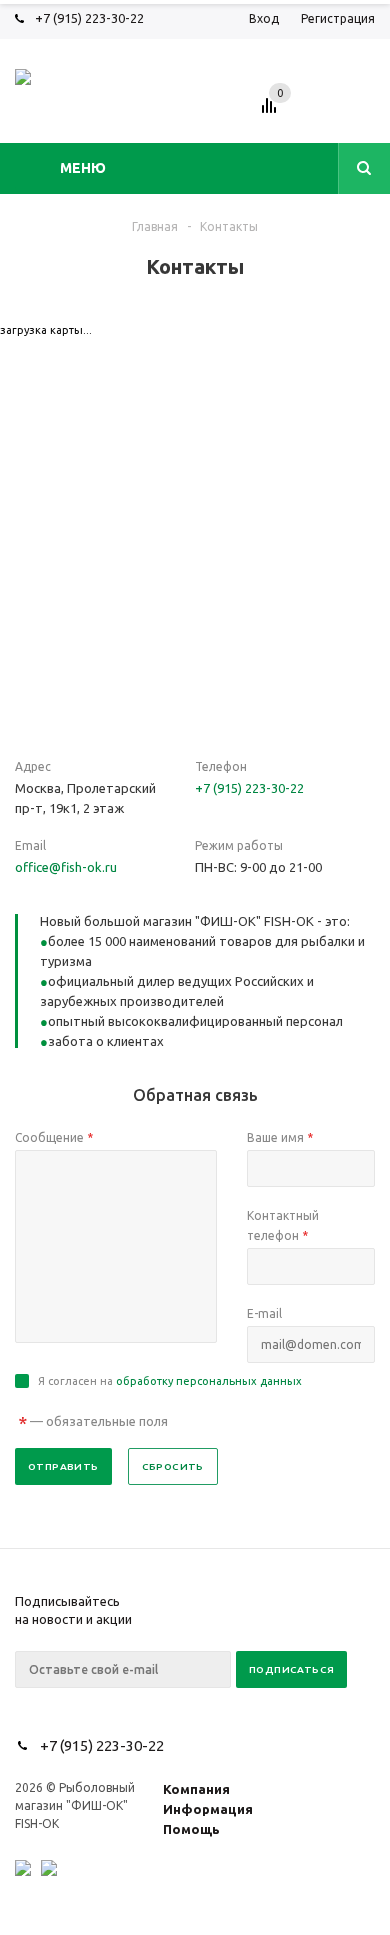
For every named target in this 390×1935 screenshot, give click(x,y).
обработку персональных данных (209, 1381)
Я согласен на (170, 1381)
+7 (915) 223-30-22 (89, 18)
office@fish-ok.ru (66, 867)
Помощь (191, 1829)
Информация (208, 1809)
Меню (83, 168)
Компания (196, 1789)
